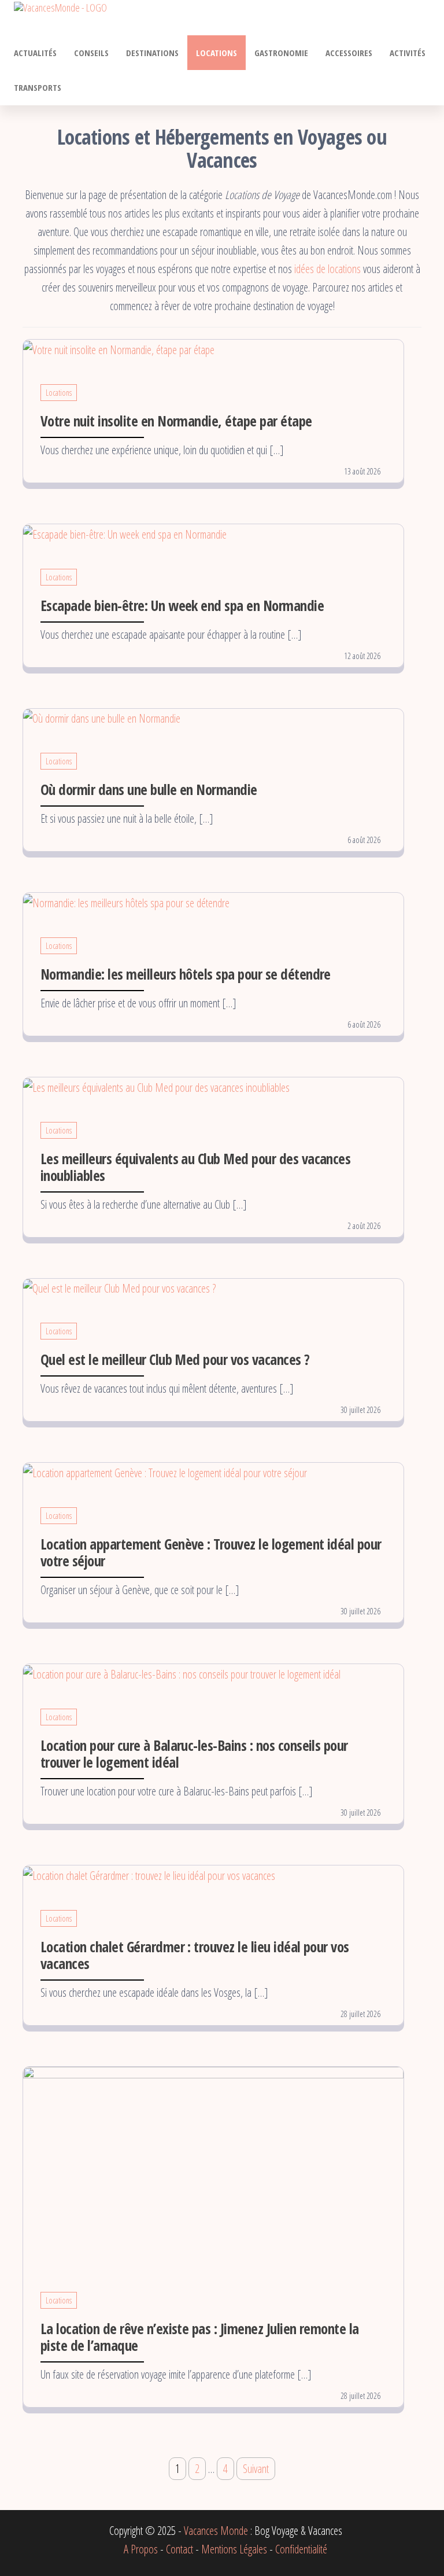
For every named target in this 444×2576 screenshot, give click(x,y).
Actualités (35, 53)
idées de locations (328, 269)
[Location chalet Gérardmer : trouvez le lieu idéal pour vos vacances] (149, 1874)
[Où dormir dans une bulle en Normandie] (102, 718)
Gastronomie (281, 53)
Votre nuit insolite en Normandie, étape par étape (176, 421)
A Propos (141, 2549)
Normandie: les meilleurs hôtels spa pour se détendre (186, 974)
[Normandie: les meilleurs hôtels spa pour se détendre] (126, 902)
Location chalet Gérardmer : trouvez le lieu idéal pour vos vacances (195, 1955)
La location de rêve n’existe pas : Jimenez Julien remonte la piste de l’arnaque (200, 2337)
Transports (38, 87)
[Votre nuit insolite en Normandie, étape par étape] (119, 349)
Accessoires (349, 53)
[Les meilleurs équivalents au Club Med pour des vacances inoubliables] (156, 1086)
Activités (408, 53)
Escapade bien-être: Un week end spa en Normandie (182, 605)
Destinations (152, 53)
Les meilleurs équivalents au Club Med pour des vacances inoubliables (195, 1167)
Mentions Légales (234, 2549)
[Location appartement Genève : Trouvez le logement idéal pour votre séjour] (165, 1472)
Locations (217, 53)
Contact (180, 2549)
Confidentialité (301, 2549)
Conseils (91, 53)
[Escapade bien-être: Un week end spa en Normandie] (125, 533)
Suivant (256, 2469)
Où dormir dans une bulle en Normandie (149, 789)
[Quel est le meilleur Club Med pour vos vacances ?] (119, 1288)
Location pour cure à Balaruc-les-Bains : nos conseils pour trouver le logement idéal (194, 1753)
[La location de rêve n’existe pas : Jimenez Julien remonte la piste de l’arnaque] (213, 2165)
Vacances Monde (216, 2531)
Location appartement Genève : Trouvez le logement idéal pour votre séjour (211, 1552)
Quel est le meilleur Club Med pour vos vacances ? (175, 1359)
